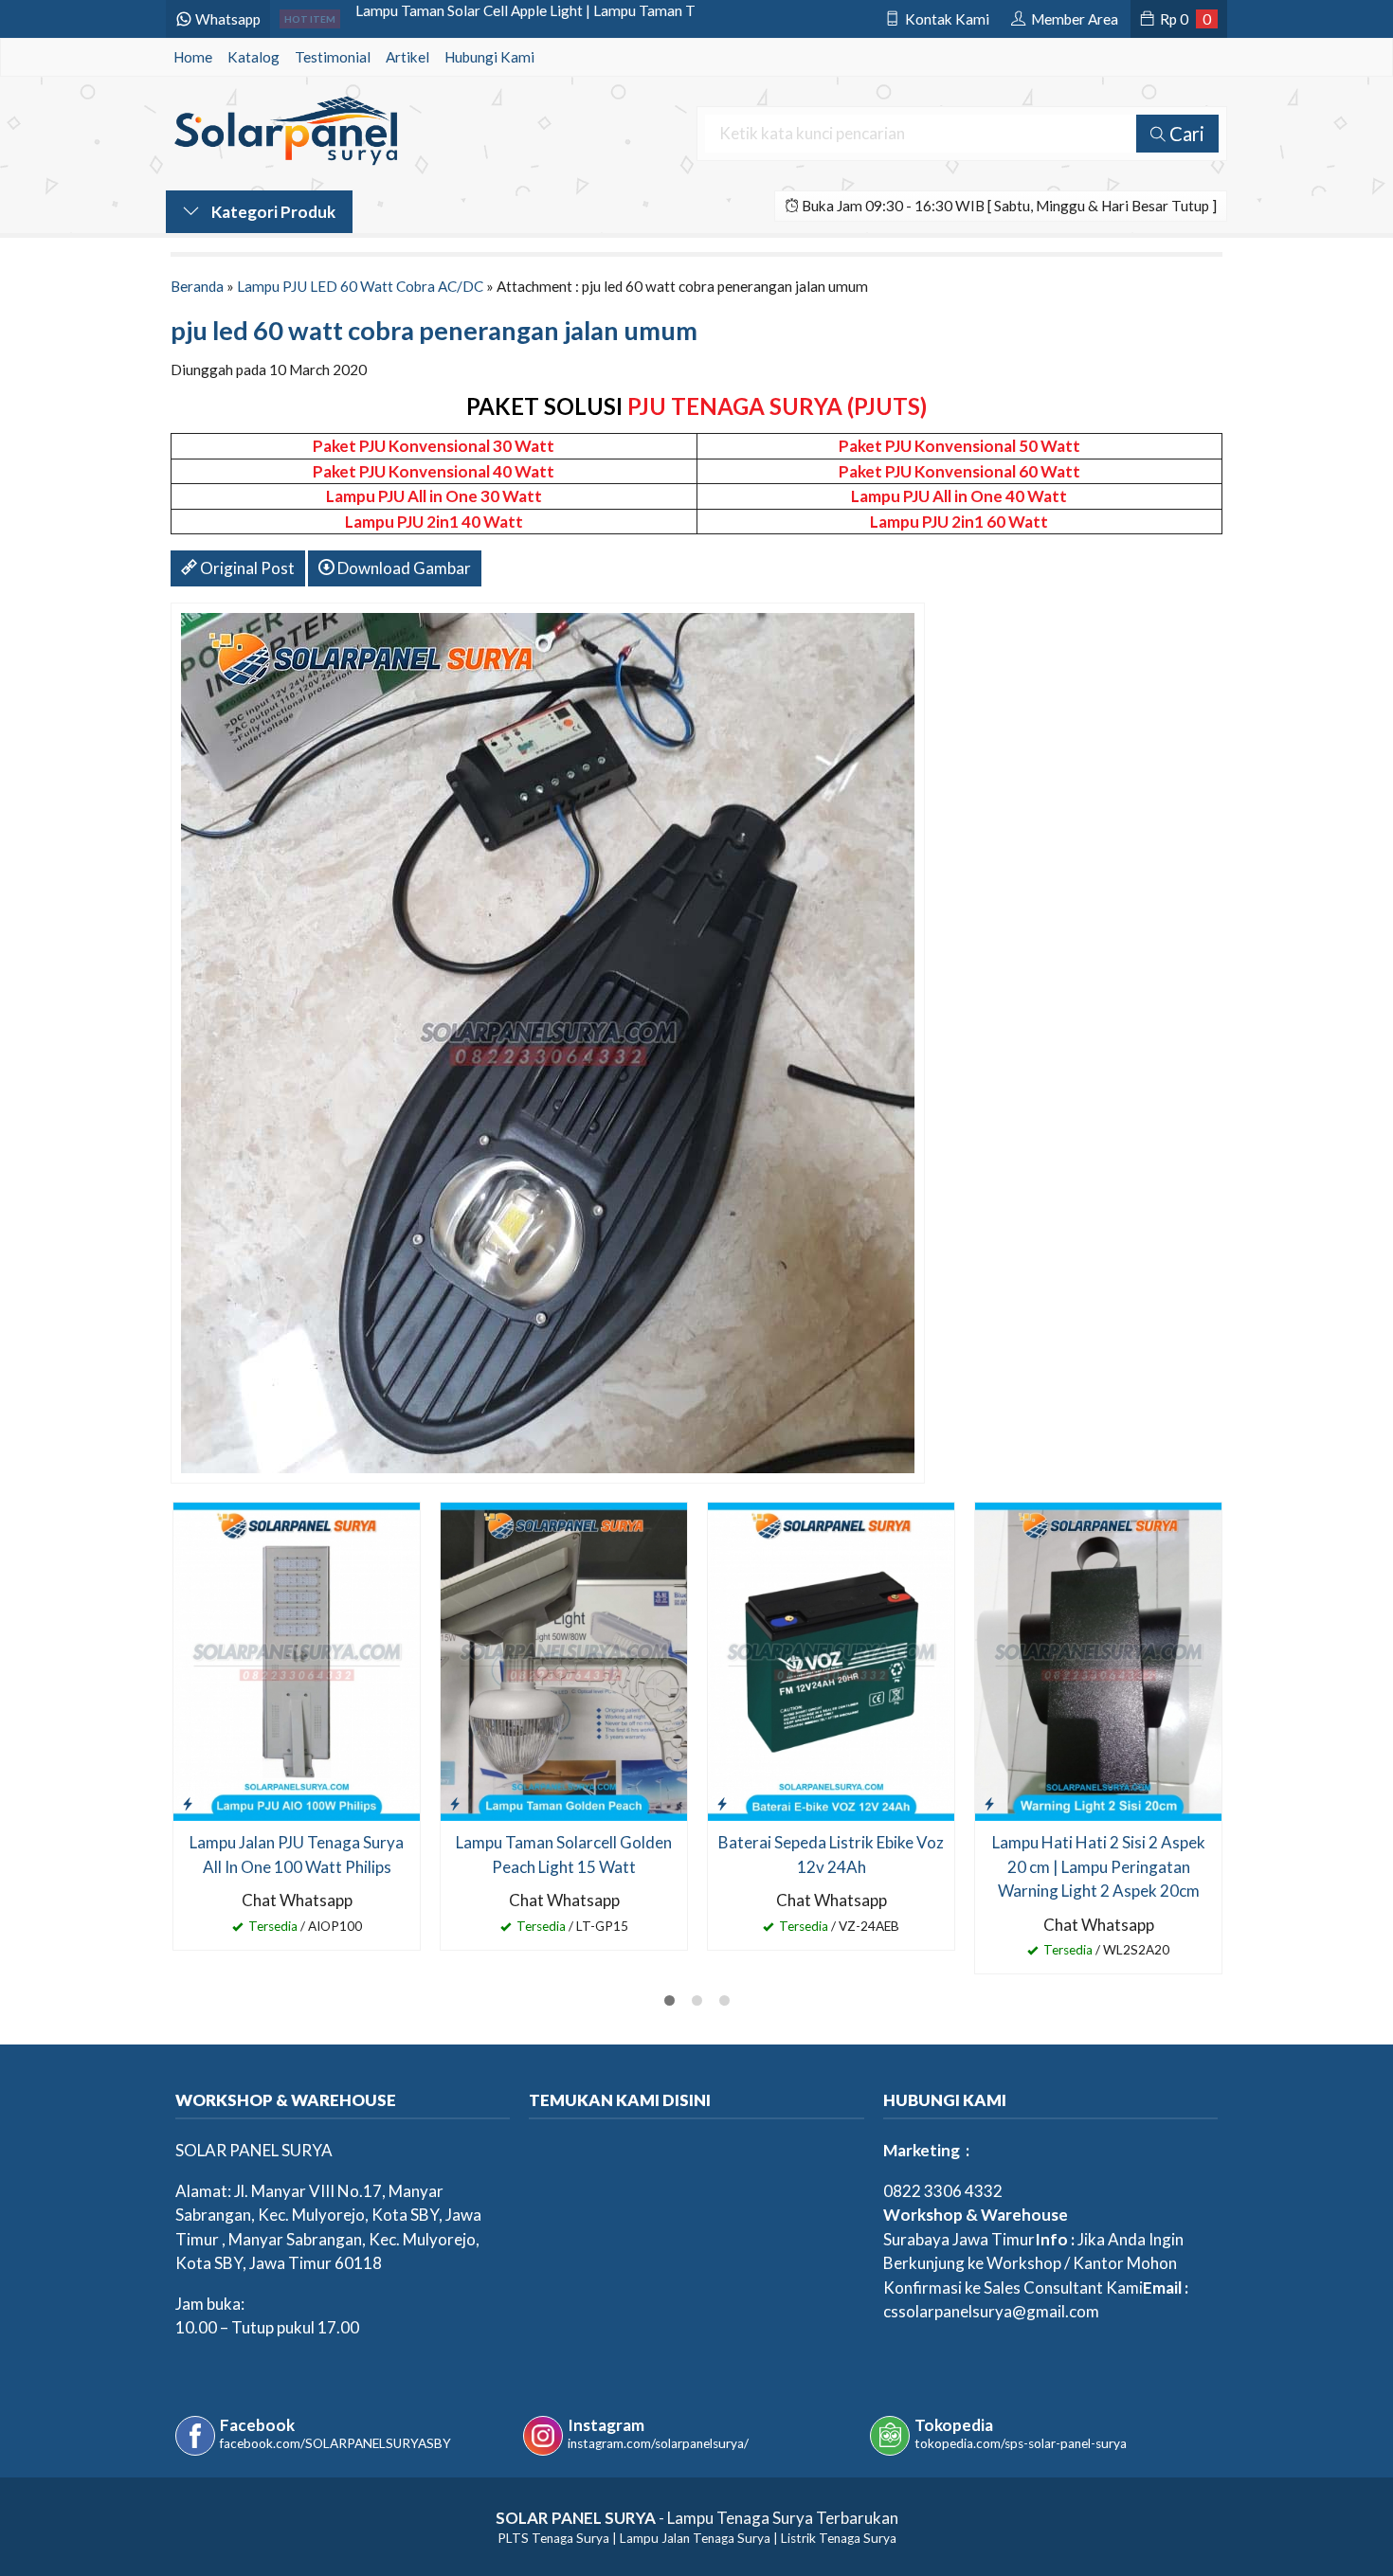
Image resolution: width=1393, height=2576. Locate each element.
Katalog (253, 57)
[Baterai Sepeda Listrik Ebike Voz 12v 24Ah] (831, 1659)
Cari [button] (1185, 134)
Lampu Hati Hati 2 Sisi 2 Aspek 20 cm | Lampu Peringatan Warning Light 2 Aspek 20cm (1099, 1866)
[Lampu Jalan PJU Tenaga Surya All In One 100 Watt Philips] (297, 1659)
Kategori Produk (272, 212)
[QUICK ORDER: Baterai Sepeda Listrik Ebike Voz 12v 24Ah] (722, 1803)
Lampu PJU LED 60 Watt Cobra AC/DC (360, 286)
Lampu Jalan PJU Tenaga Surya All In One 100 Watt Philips (297, 1855)
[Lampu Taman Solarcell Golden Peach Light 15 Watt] (564, 1659)
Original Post (246, 568)
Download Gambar (403, 568)
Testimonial (333, 57)
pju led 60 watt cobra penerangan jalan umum (434, 330)
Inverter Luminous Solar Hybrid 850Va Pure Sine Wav (524, 19)
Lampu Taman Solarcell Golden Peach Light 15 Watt (564, 1855)
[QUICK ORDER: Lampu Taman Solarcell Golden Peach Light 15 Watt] (455, 1803)
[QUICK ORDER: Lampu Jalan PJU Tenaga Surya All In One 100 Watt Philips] (188, 1803)
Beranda (197, 286)
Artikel (407, 57)
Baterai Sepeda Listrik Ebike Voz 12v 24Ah (831, 1855)
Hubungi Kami (489, 57)
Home (193, 57)
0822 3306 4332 (943, 2191)
